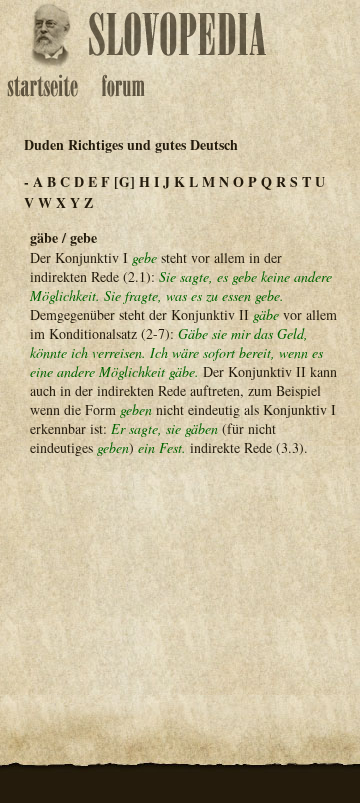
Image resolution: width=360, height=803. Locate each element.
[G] (124, 181)
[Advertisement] (180, 571)
